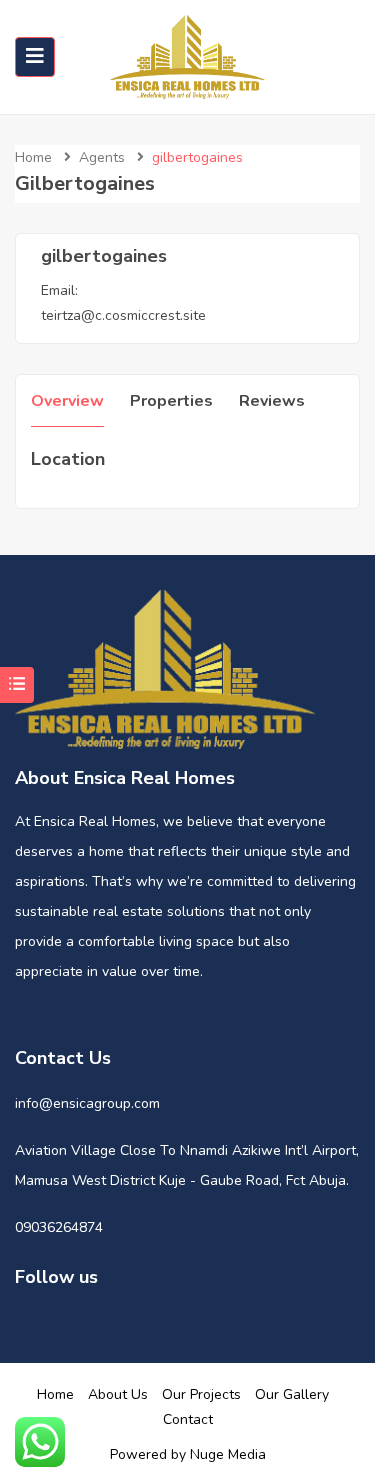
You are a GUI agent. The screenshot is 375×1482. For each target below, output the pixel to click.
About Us (118, 1394)
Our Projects (201, 1394)
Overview (67, 401)
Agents (102, 157)
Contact (188, 1419)
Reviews (272, 401)
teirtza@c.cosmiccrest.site (123, 315)
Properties (171, 401)
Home (33, 157)
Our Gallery (292, 1394)
